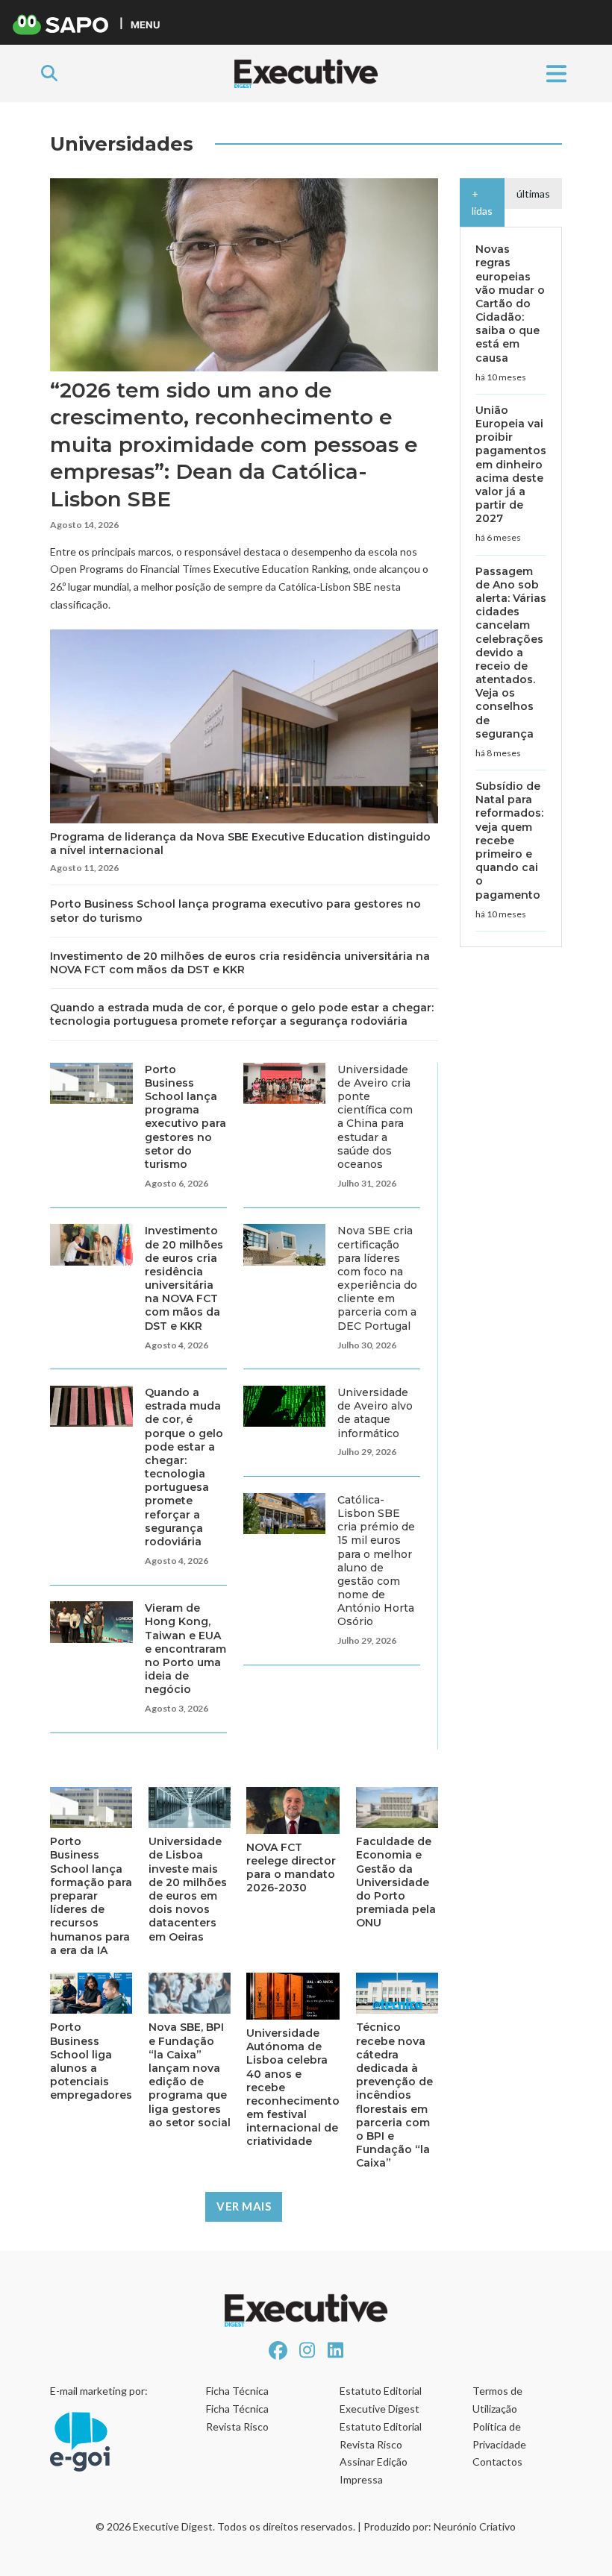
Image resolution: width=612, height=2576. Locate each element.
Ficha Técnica (237, 2391)
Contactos (497, 2462)
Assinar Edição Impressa (374, 2470)
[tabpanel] (511, 587)
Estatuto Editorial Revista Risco (381, 2435)
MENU (145, 24)
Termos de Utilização (497, 2400)
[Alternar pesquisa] (49, 73)
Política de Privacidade (499, 2435)
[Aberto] (556, 73)
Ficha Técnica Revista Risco (237, 2418)
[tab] (482, 203)
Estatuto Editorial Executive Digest (381, 2400)
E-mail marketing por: (99, 2391)
